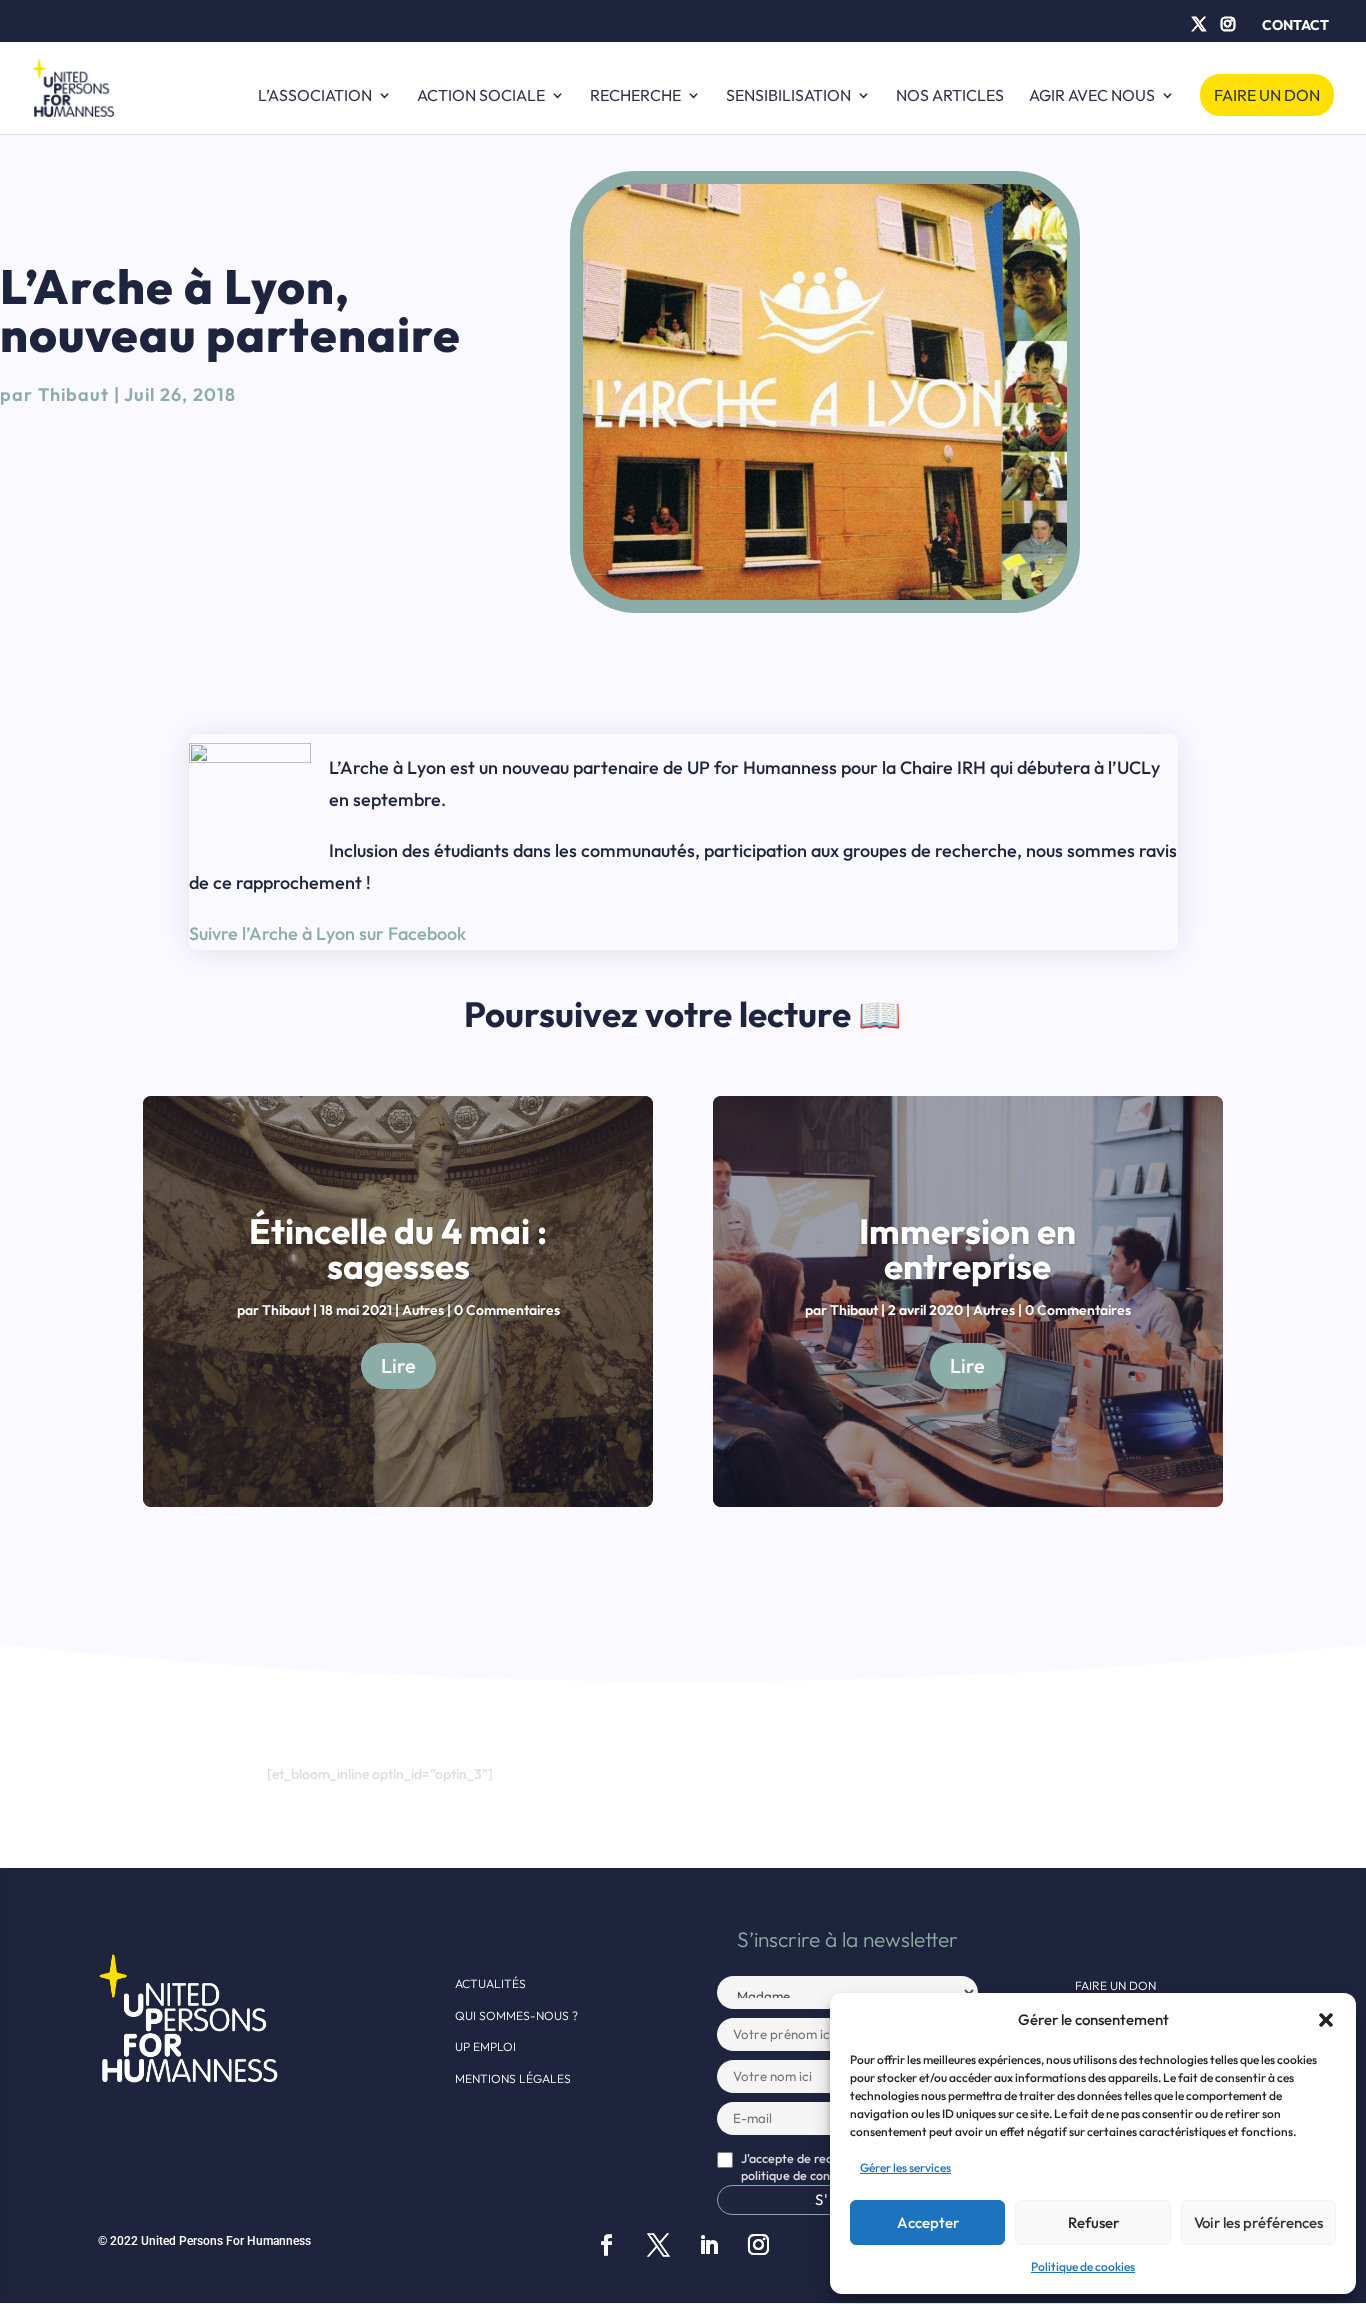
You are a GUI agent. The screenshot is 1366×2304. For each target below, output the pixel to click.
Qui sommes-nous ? (516, 2015)
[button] (1326, 2020)
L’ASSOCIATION (315, 96)
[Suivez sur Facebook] (606, 2245)
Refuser (1093, 2222)
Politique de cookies (1083, 2266)
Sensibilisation (788, 96)
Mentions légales (513, 2078)
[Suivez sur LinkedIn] (709, 2245)
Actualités (490, 1983)
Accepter (928, 2222)
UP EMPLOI (485, 2046)
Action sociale (481, 96)
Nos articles (950, 96)
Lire (398, 1365)
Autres (423, 1310)
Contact (1295, 25)
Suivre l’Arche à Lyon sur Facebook (327, 933)
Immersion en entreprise (967, 1248)
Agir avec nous (1092, 96)
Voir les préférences (1258, 2222)
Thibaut (73, 394)
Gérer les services (905, 2167)
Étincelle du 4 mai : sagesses (398, 1248)
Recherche (635, 96)
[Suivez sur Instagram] (758, 2245)
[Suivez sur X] (658, 2245)
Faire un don (1267, 95)
